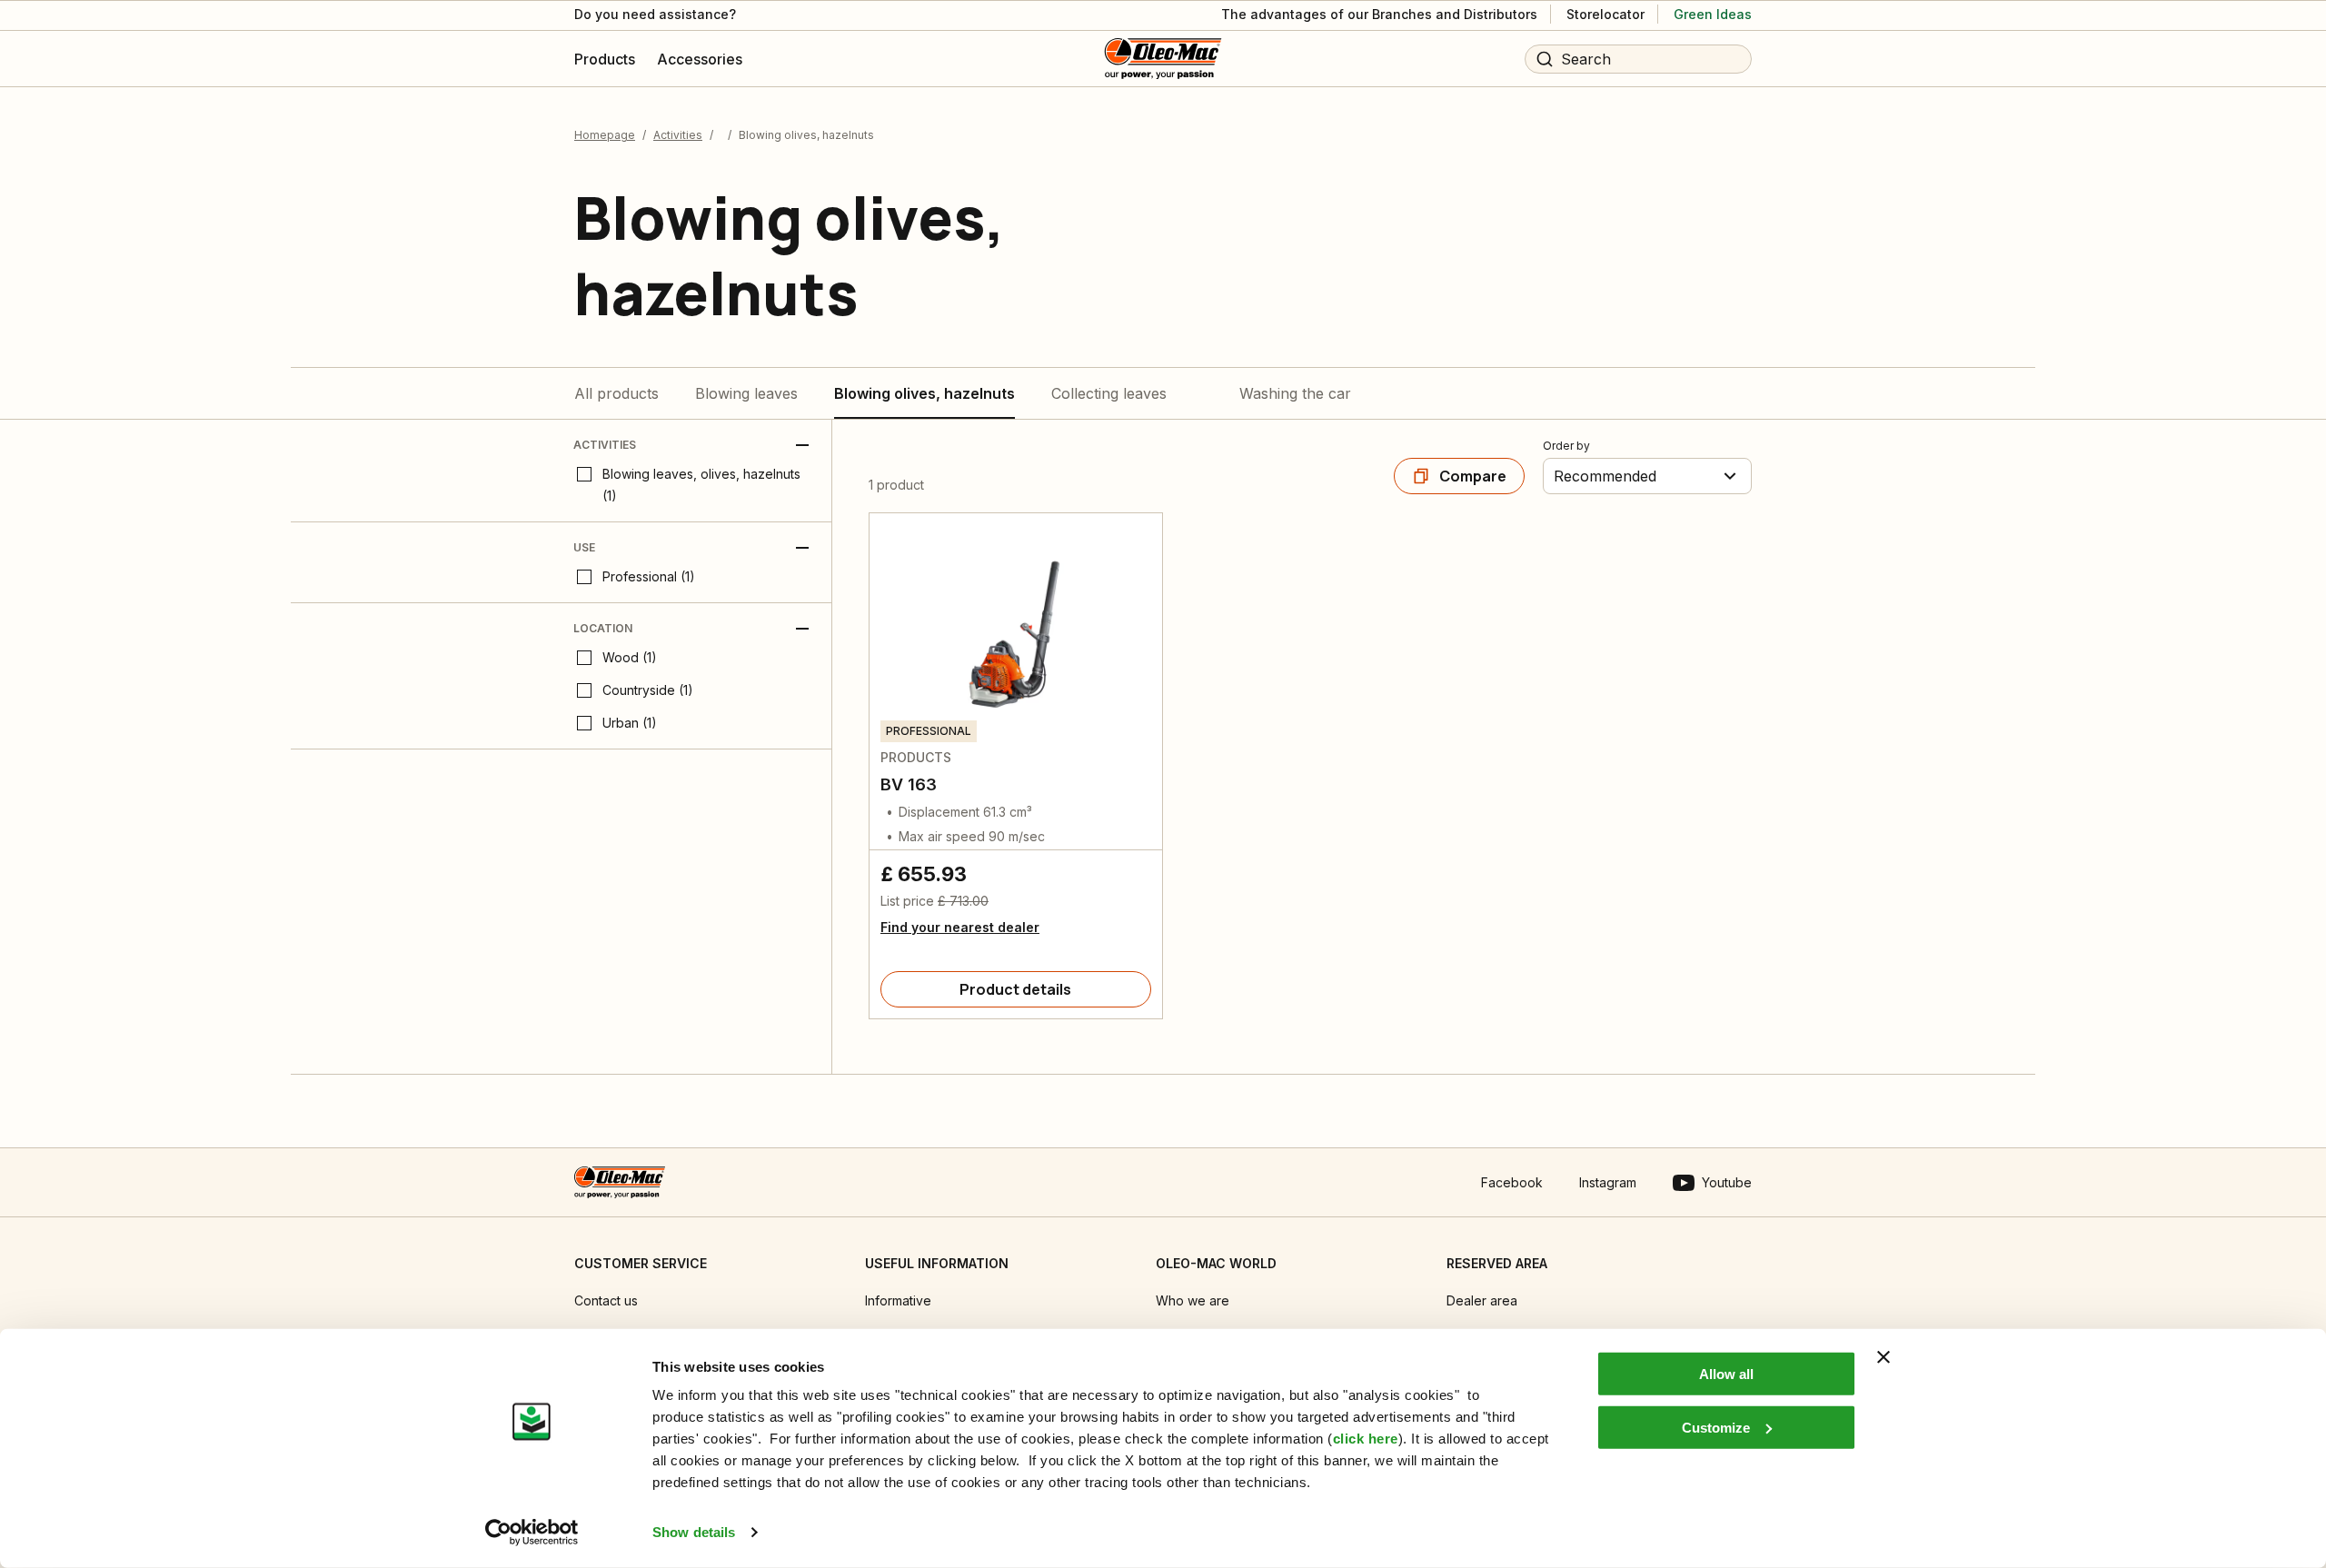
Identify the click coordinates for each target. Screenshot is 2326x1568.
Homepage (605, 135)
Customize (1716, 1427)
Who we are (1193, 1300)
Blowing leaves (746, 393)
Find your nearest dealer (960, 927)
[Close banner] (1884, 1357)
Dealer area (1482, 1300)
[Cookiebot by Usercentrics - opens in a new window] (532, 1533)
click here (1366, 1439)
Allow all (1726, 1374)
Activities (678, 135)
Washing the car (1295, 393)
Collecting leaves (1109, 393)
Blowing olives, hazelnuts (924, 393)
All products (616, 393)
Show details (694, 1532)
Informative (898, 1300)
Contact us (606, 1300)
